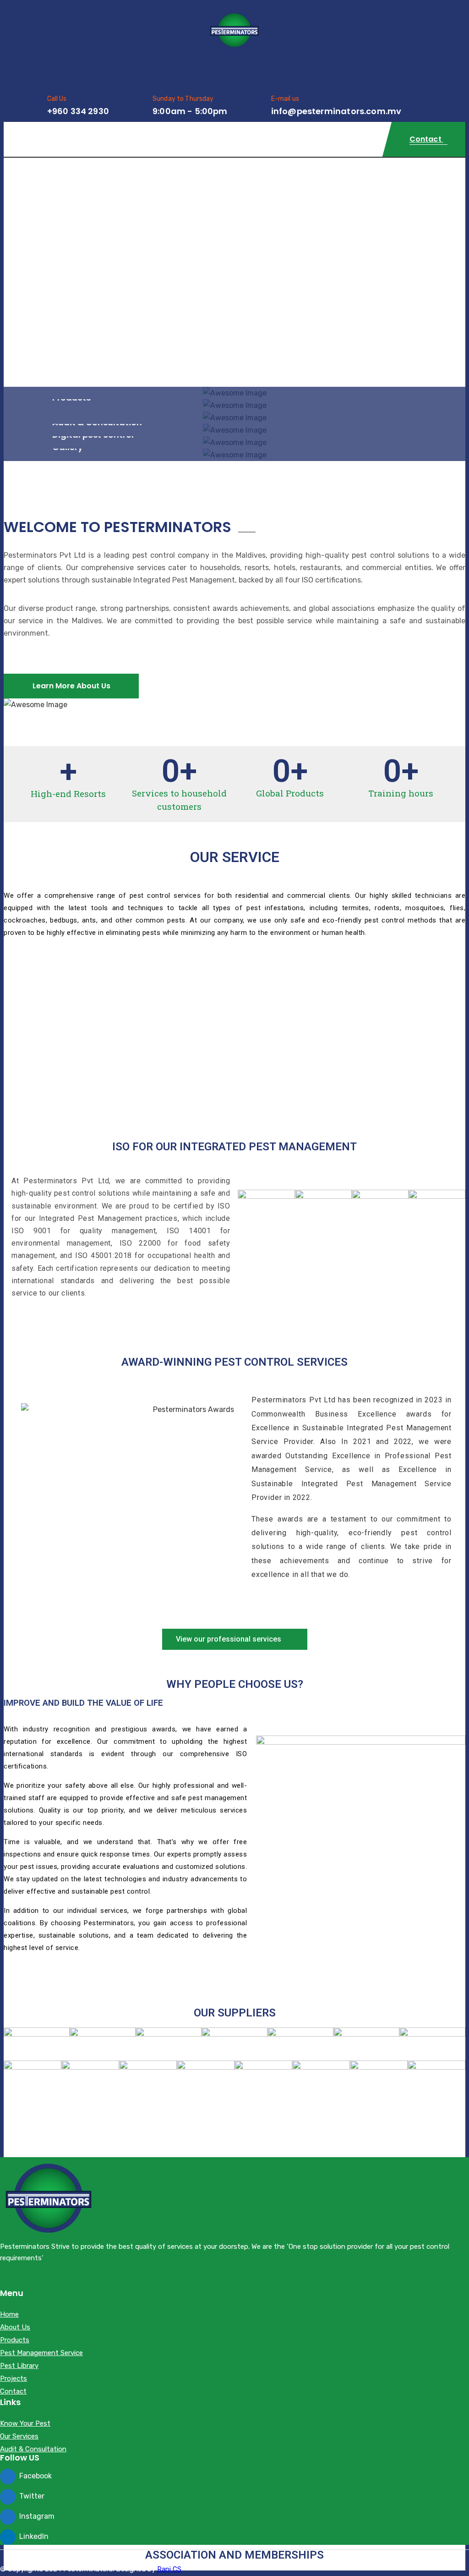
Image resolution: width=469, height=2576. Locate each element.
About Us (15, 2328)
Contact (13, 2392)
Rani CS (169, 2569)
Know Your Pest (25, 2424)
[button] (235, 1639)
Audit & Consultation (33, 2450)
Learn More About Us (71, 686)
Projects (14, 2379)
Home (9, 2315)
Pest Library (19, 2366)
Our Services (19, 2437)
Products (15, 2340)
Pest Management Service (41, 2353)
